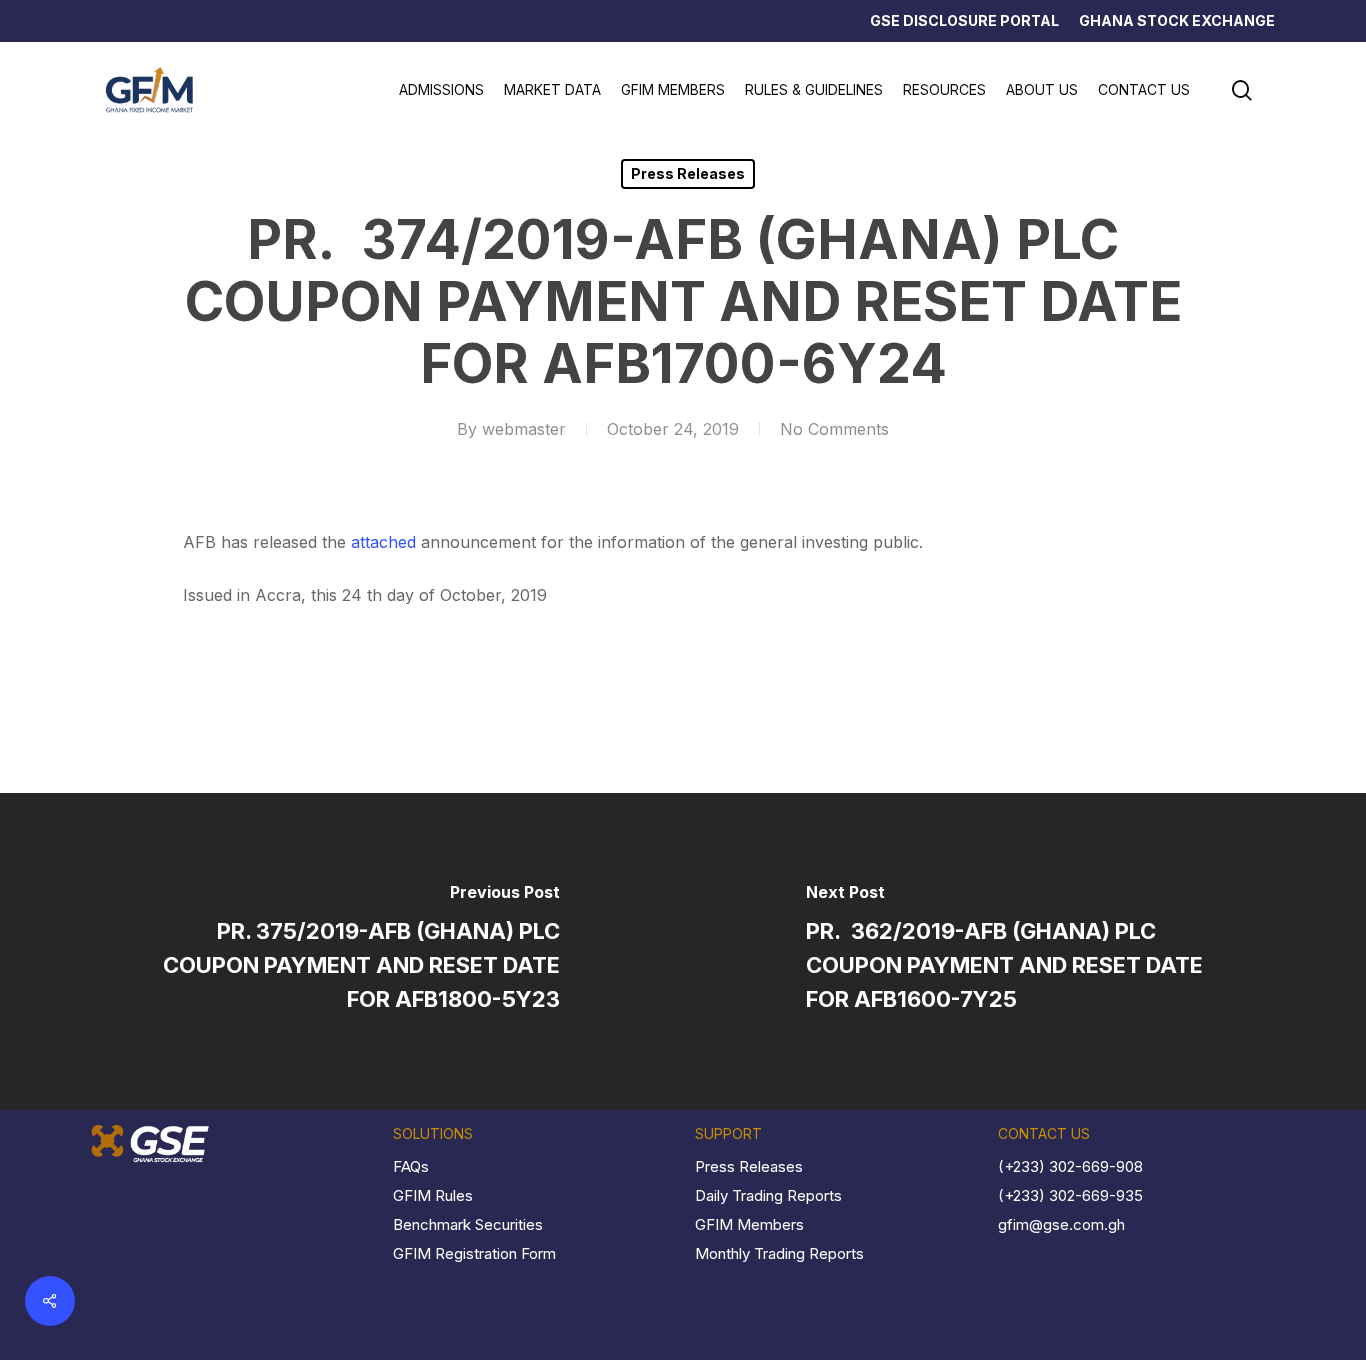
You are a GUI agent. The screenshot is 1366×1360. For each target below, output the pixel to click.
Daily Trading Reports (768, 1195)
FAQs (411, 1166)
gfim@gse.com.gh (1061, 1224)
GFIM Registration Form (474, 1253)
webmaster (524, 429)
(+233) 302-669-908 (1070, 1166)
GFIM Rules (433, 1195)
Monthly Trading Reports (779, 1253)
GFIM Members (749, 1224)
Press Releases (688, 173)
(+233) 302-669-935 (1070, 1195)
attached (383, 542)
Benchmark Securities (468, 1224)
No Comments (834, 429)
